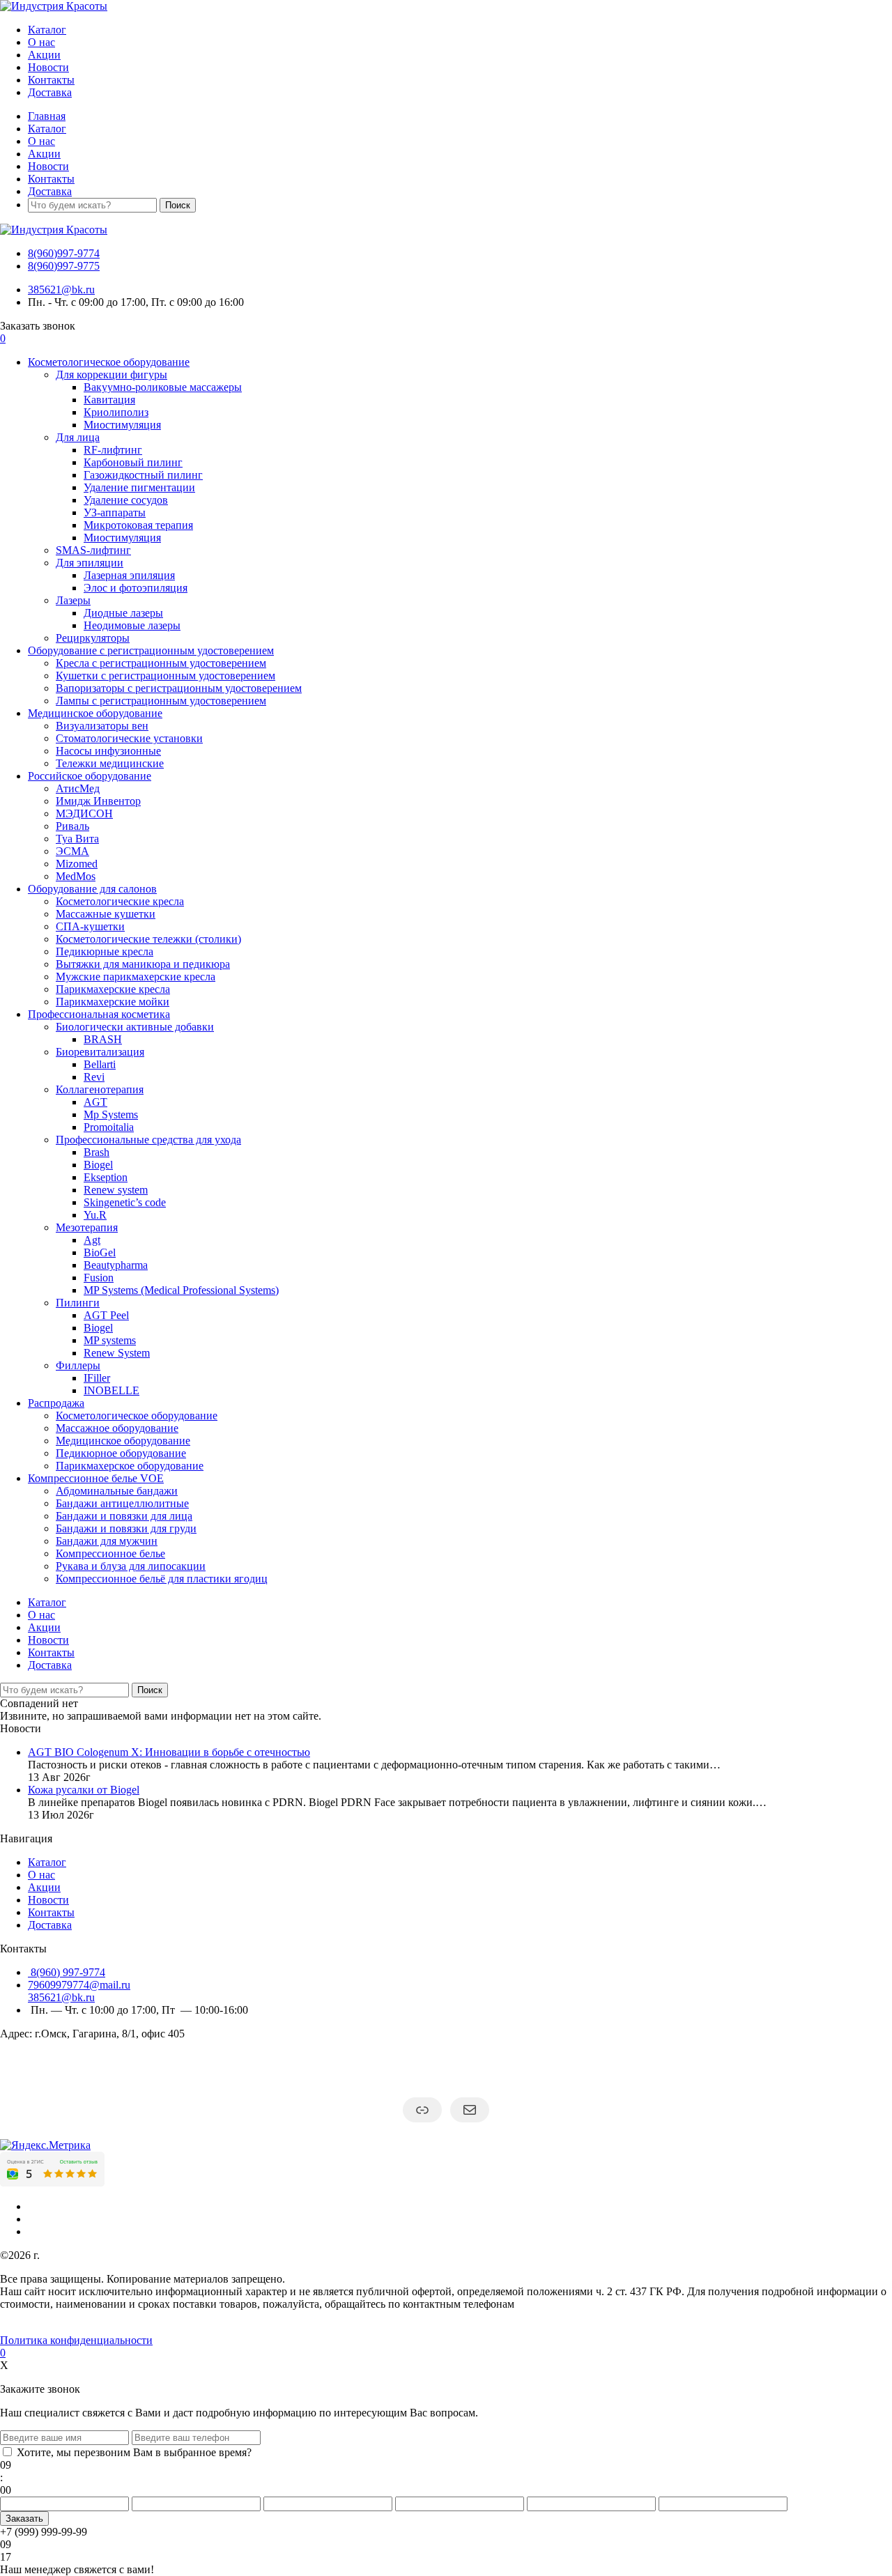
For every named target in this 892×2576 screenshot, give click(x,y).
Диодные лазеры (123, 613)
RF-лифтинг (113, 450)
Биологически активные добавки (135, 1027)
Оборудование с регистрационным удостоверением (151, 650)
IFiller (97, 1378)
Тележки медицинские (110, 763)
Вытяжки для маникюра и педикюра (143, 964)
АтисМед (78, 788)
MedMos (76, 876)
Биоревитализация (100, 1052)
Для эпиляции (90, 563)
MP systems (110, 1340)
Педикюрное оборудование (121, 1453)
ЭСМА (72, 851)
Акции (44, 55)
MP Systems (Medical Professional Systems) (181, 1290)
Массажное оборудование (117, 1428)
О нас (41, 42)
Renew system (116, 1190)
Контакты (51, 80)
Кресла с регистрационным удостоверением (161, 663)
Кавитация (109, 400)
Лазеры (73, 600)
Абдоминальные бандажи (117, 1491)
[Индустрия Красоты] (54, 6)
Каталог (47, 30)
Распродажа (56, 1403)
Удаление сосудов (126, 500)
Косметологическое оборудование (109, 362)
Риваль (72, 826)
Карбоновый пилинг (133, 462)
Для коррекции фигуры (111, 375)
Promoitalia (109, 1127)
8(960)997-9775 (64, 266)
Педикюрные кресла (105, 951)
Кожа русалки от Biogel (84, 1790)
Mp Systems (111, 1115)
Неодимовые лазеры (132, 625)
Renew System (117, 1353)
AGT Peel (106, 1315)
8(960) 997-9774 (67, 1972)
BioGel (100, 1252)
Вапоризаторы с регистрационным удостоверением (179, 688)
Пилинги (78, 1303)
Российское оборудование (90, 776)
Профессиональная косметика (99, 1014)
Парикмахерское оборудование (130, 1466)
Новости (48, 67)
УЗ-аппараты (115, 512)
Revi (94, 1077)
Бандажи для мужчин (107, 1541)
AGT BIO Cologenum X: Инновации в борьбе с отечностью (169, 1752)
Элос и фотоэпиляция (136, 588)
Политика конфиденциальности (76, 2340)
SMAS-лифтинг (93, 550)
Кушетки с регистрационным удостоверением (166, 676)
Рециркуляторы (93, 638)
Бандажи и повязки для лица (124, 1516)
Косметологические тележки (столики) (148, 939)
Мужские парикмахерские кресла (136, 977)
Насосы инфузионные (108, 751)
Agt (92, 1240)
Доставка (50, 92)
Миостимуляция (122, 425)
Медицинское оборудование (95, 713)
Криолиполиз (116, 412)
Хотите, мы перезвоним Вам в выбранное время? (134, 2452)
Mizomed (77, 864)
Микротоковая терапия (138, 525)
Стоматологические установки (129, 738)
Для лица (78, 437)
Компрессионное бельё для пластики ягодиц (162, 1579)
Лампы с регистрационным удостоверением (161, 701)
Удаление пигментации (139, 487)
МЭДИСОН (84, 813)
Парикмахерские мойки (113, 1002)
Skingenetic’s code (125, 1202)
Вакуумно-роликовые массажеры (163, 387)
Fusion (99, 1278)
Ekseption (106, 1177)
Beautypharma (116, 1265)
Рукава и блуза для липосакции (131, 1566)
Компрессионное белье (110, 1553)
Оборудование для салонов (92, 889)
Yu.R (95, 1215)
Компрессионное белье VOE (96, 1478)
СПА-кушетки (90, 926)
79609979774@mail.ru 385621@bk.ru (79, 1991)
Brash (97, 1152)
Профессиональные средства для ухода (148, 1140)
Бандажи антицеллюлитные (122, 1503)
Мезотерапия (87, 1227)
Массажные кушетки (106, 914)
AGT (95, 1102)
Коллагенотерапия (100, 1089)
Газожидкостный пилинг (143, 475)
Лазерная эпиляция (129, 575)
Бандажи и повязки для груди (126, 1528)
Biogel (98, 1165)
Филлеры (78, 1365)
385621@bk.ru (61, 290)
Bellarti (100, 1064)
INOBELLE (111, 1390)
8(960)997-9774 (64, 253)
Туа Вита (77, 839)
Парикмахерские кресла (113, 989)
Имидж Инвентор (98, 801)
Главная (47, 116)
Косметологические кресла (120, 901)
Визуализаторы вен (102, 726)
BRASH (103, 1039)
